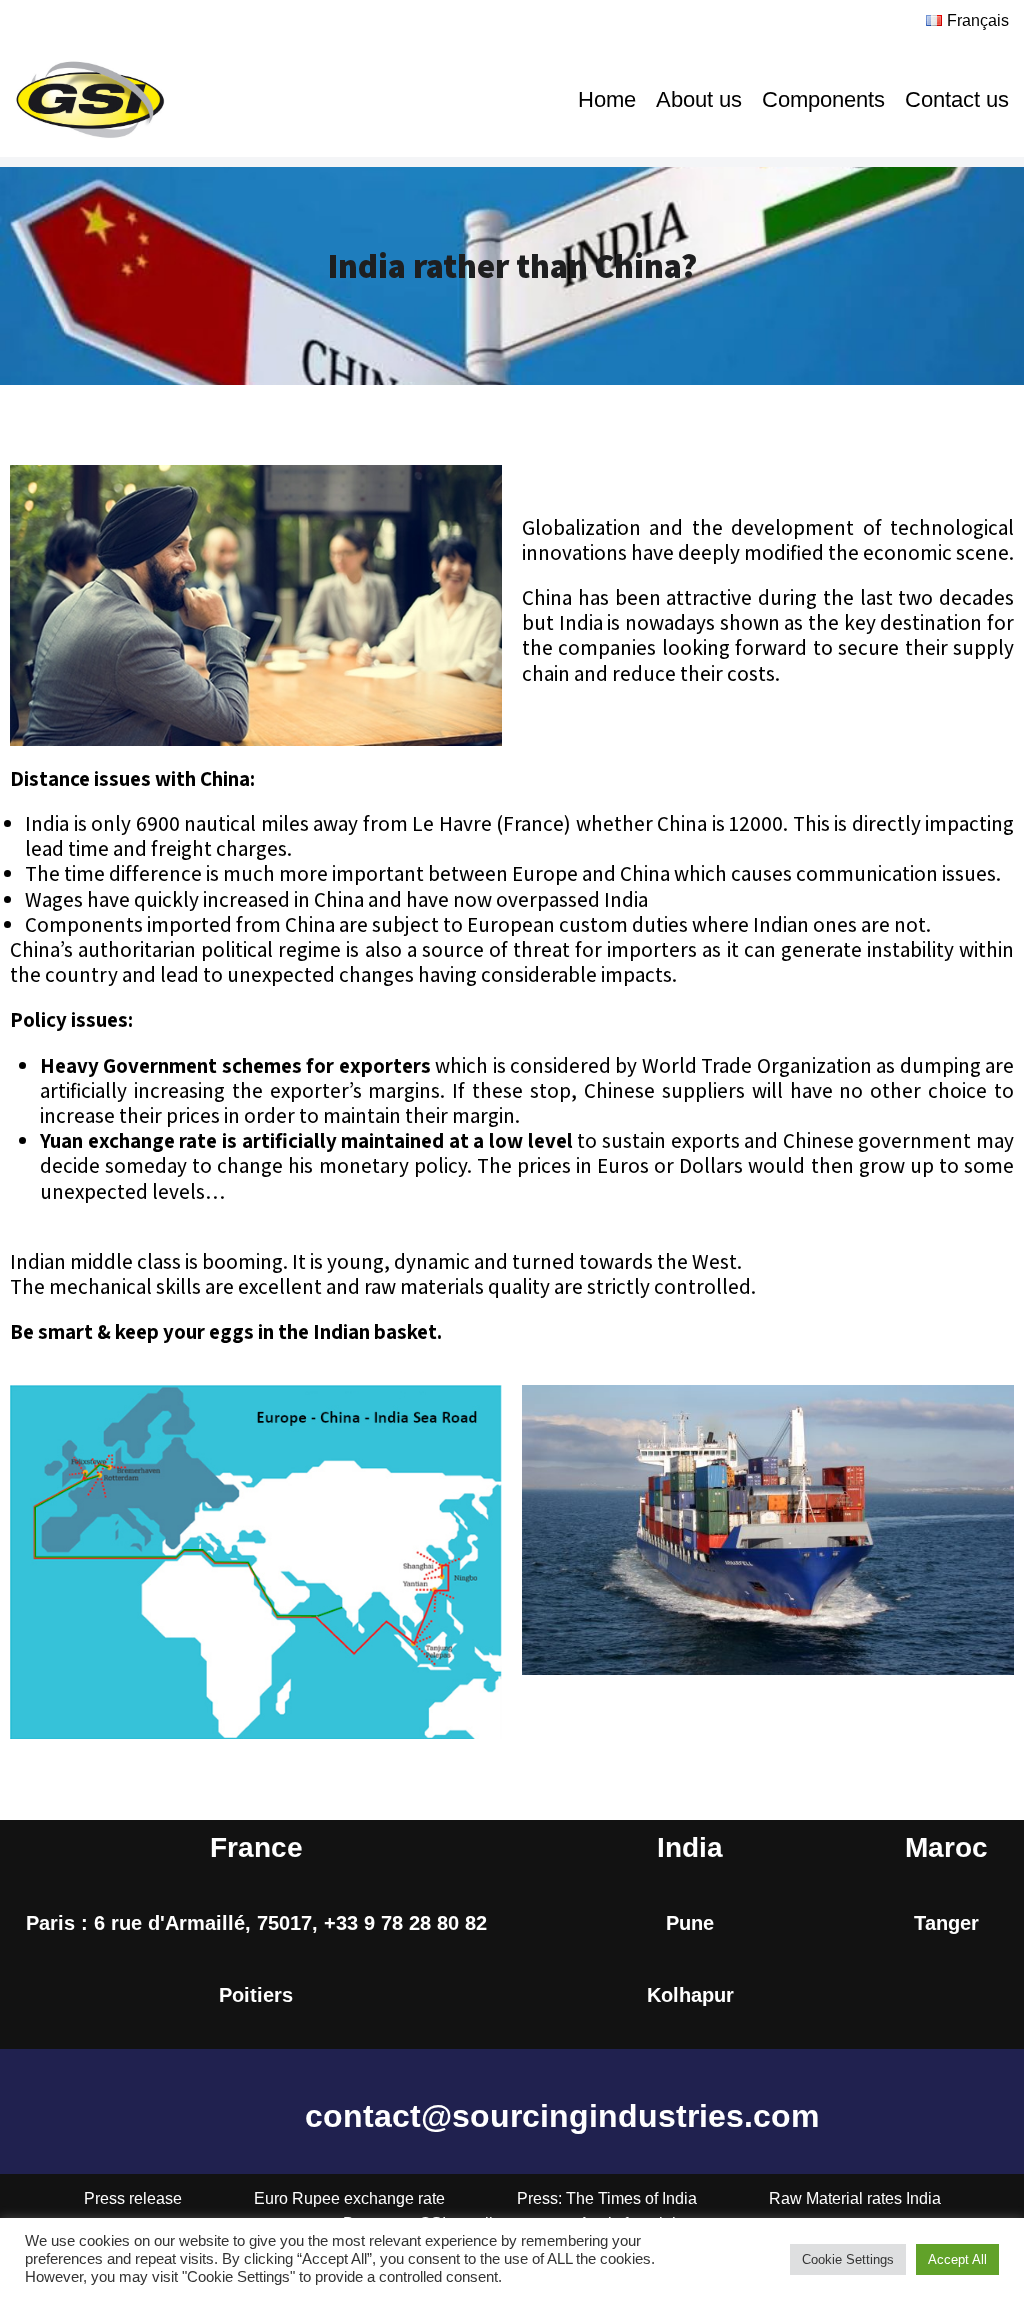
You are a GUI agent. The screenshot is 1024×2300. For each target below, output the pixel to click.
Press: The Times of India (607, 2198)
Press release (133, 2198)
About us (699, 99)
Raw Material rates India (855, 2198)
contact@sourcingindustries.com (562, 2116)
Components (823, 99)
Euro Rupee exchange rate (349, 2198)
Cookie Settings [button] (848, 2259)
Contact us (957, 99)
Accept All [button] (957, 2259)
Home (607, 99)
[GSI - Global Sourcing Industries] (90, 100)
